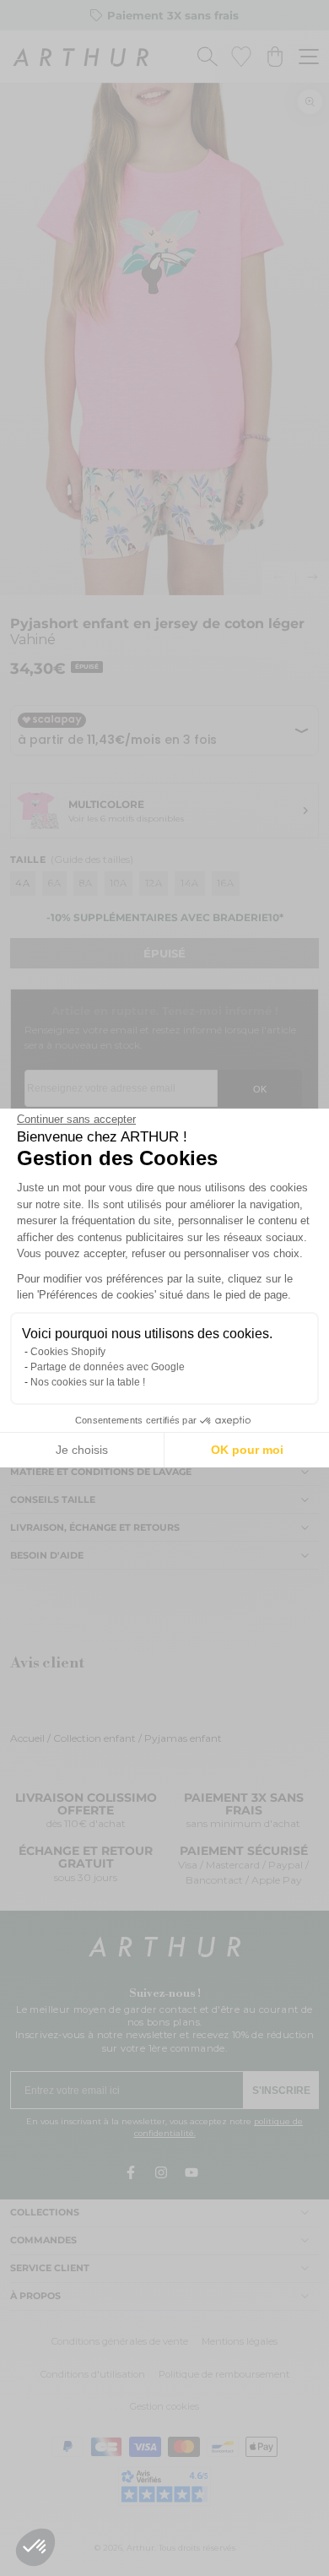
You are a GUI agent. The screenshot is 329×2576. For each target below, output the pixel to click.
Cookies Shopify (68, 1352)
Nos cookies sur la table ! (88, 1382)
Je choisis (82, 1450)
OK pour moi (247, 1450)
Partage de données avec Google (108, 1367)
